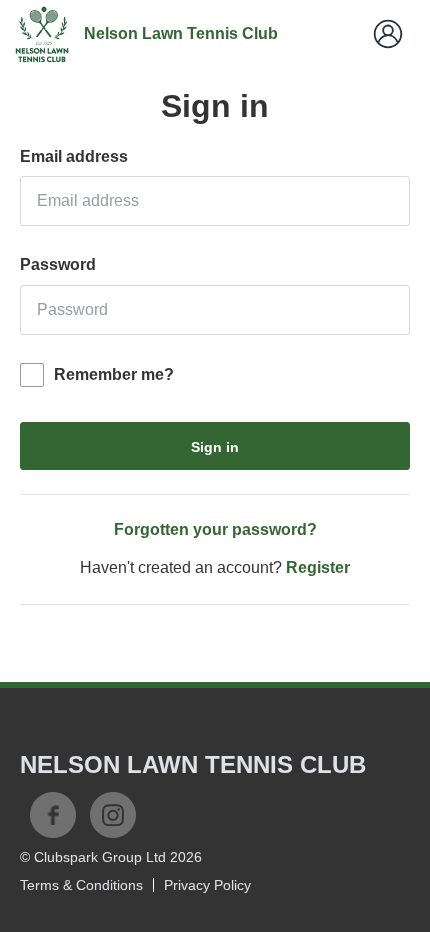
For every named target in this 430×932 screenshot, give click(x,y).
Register (318, 567)
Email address (74, 156)
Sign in (215, 447)
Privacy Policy (207, 885)
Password (58, 264)
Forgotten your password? (215, 529)
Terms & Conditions (81, 885)
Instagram (113, 815)
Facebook (53, 815)
